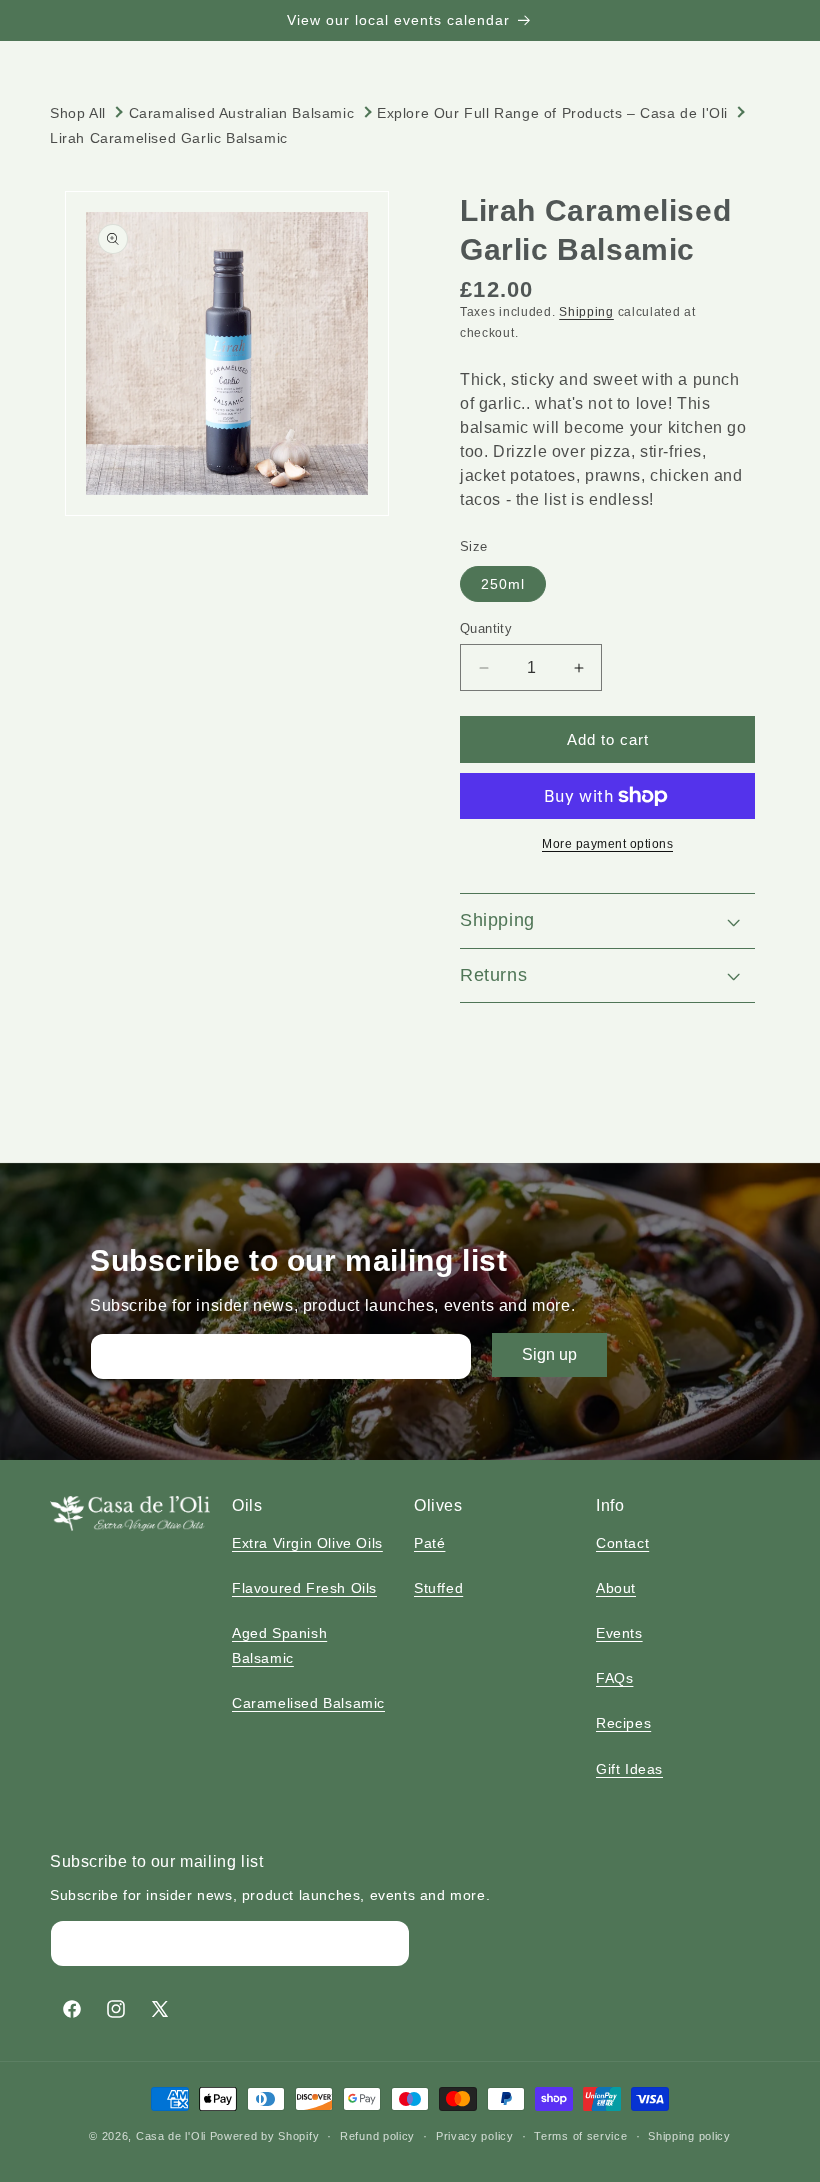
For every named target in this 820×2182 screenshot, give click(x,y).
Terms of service (580, 2136)
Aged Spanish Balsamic (279, 1645)
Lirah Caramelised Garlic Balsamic (169, 138)
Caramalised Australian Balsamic (242, 113)
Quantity (486, 628)
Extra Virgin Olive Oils (307, 1543)
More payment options (607, 844)
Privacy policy (475, 2136)
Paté (429, 1543)
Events (619, 1633)
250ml (503, 584)
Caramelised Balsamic (308, 1703)
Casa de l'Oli (171, 2136)
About (616, 1588)
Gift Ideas (629, 1769)
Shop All (78, 113)
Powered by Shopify (265, 2136)
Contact (622, 1543)
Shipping (586, 312)
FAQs (614, 1678)
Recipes (623, 1723)
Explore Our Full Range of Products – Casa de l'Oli (552, 113)
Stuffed (438, 1588)
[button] (607, 920)
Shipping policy (689, 2136)
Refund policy (377, 2136)
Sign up (549, 1354)
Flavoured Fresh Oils (304, 1588)
